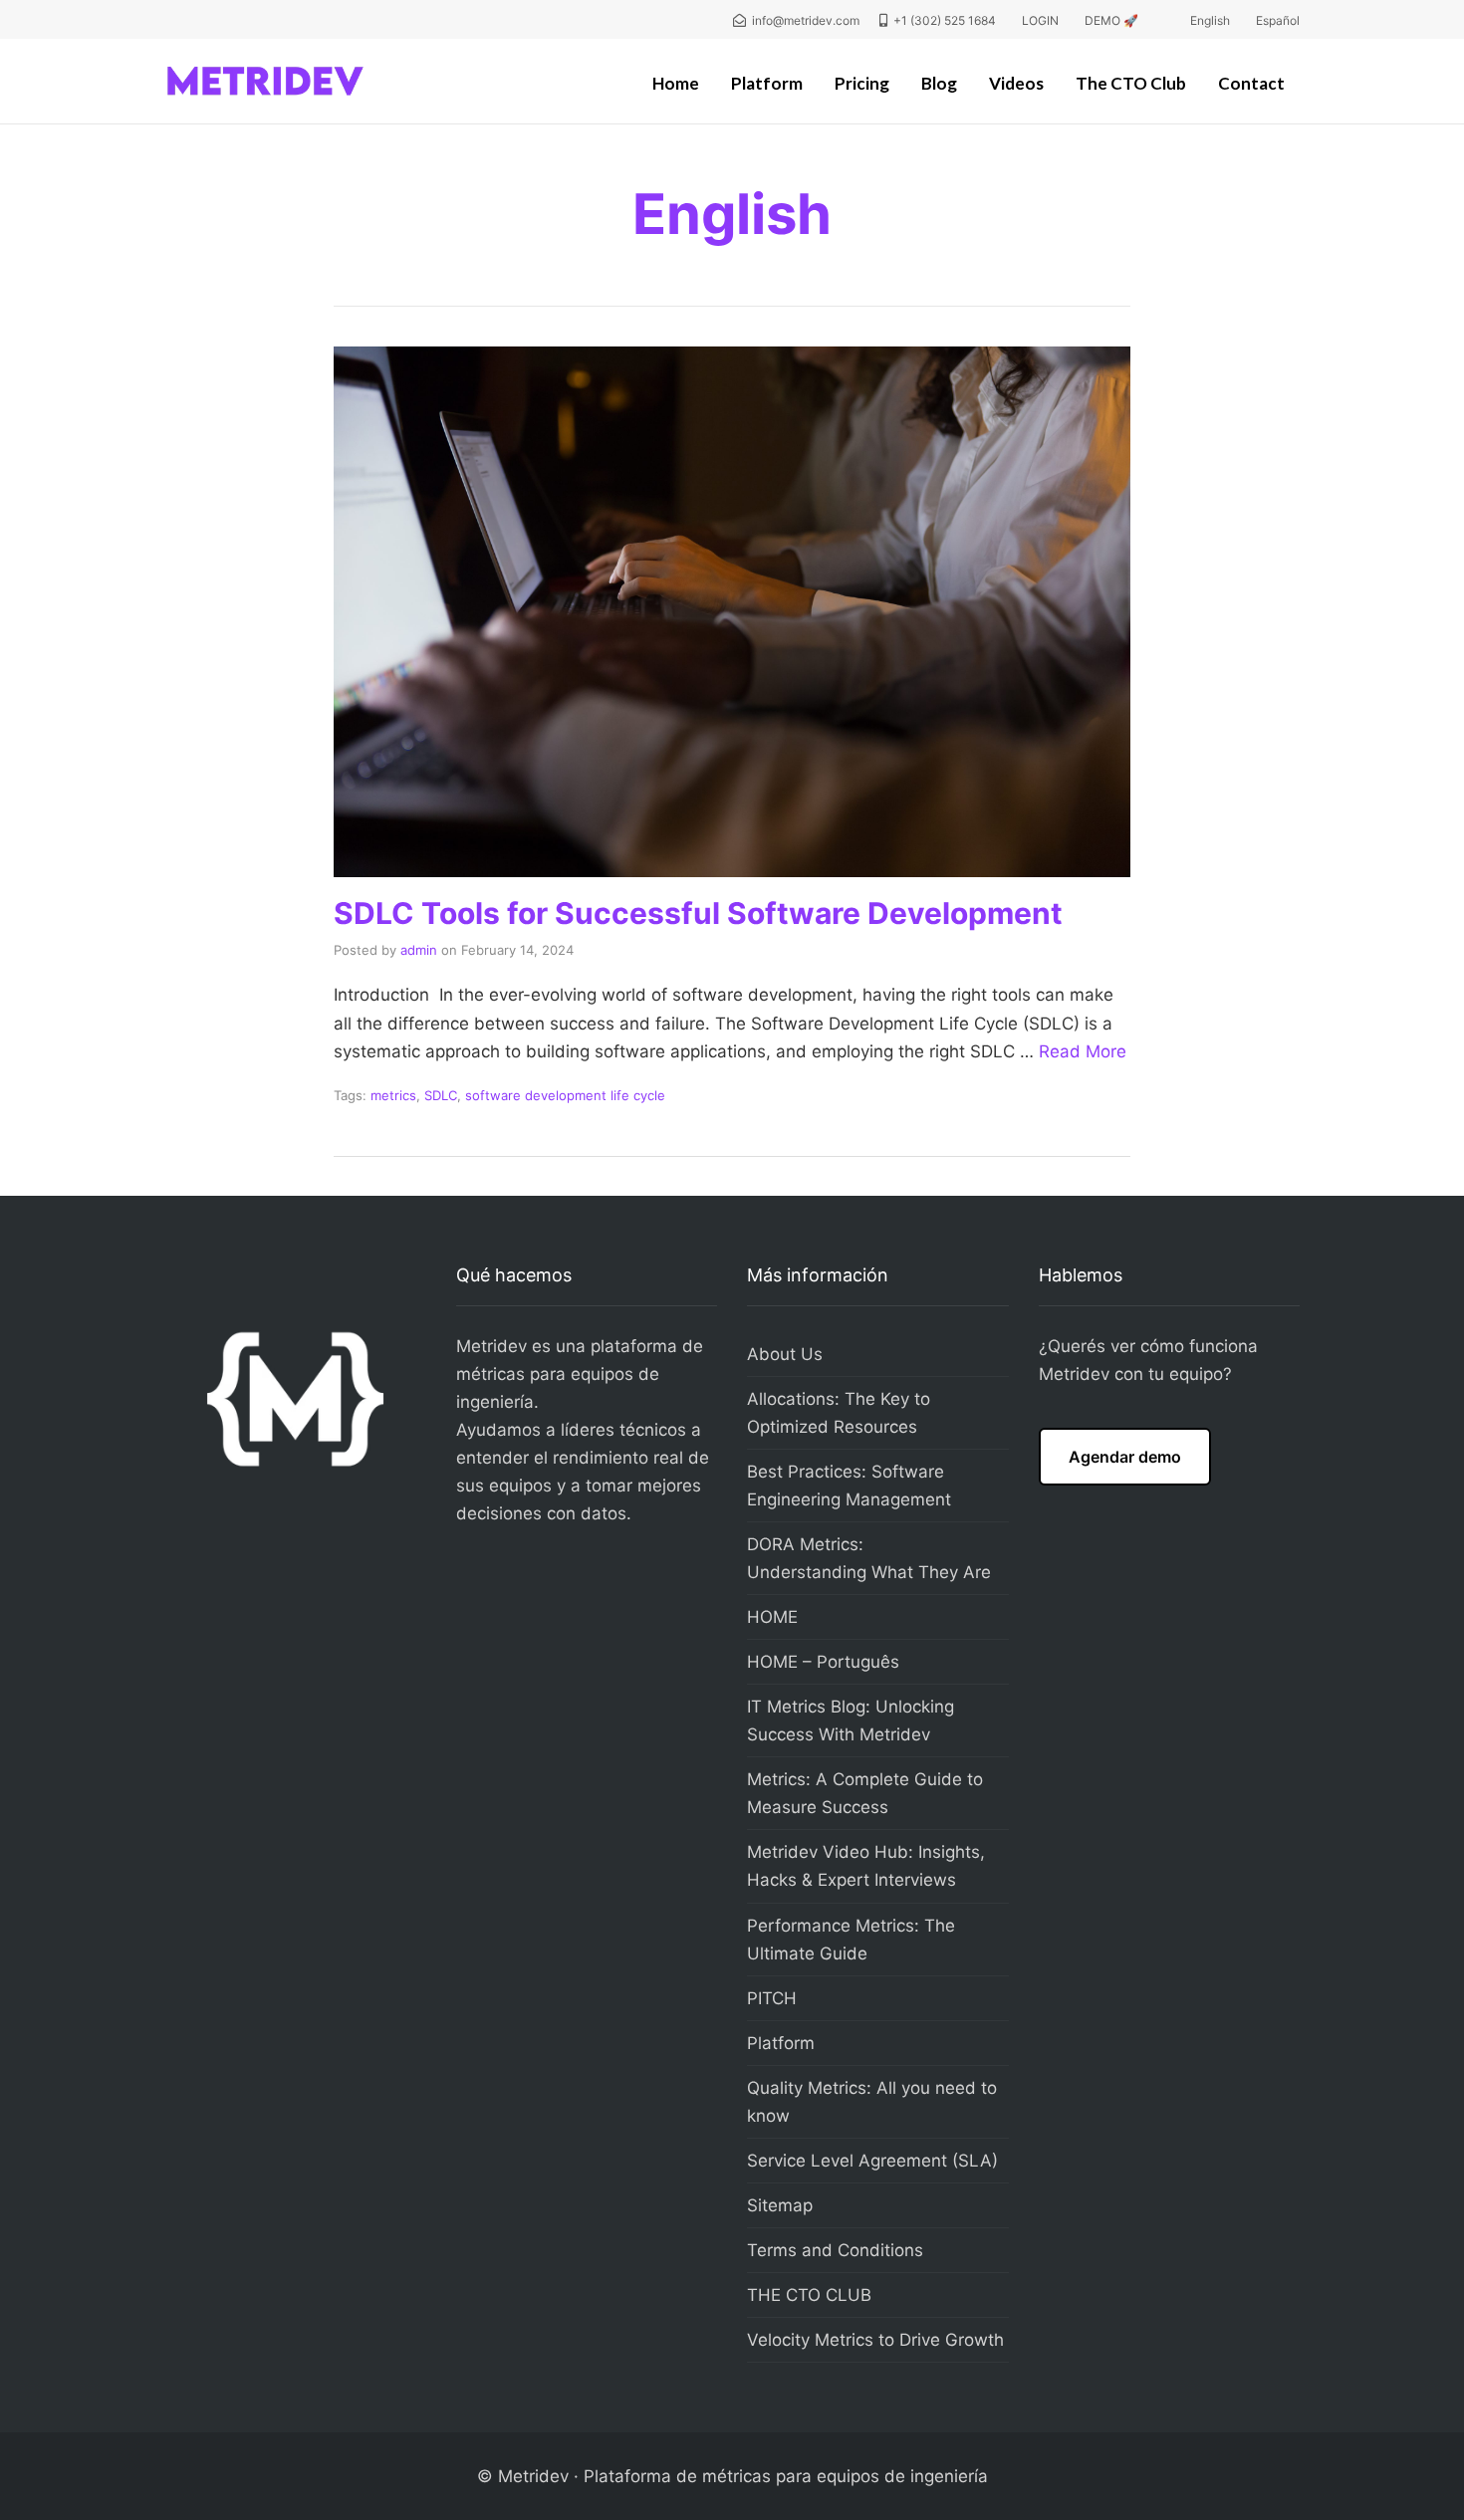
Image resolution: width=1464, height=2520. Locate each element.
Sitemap (780, 2205)
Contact (1251, 83)
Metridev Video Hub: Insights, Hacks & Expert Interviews (866, 1866)
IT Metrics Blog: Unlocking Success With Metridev (851, 1720)
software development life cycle (565, 1095)
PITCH (772, 1998)
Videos (1016, 83)
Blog (939, 83)
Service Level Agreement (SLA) (872, 2161)
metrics (393, 1095)
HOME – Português (823, 1662)
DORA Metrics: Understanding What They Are (869, 1558)
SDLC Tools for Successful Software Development (698, 913)
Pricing (862, 83)
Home (676, 83)
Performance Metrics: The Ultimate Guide (851, 1940)
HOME (772, 1617)
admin (419, 950)
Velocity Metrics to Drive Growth (875, 2340)
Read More (1083, 1051)
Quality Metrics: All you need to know (872, 2102)
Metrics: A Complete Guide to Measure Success (865, 1793)
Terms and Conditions (835, 2250)
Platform (767, 83)
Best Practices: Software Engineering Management (849, 1486)
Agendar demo (1125, 1457)
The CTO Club (1131, 83)
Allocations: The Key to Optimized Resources (839, 1413)
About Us (785, 1354)
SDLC (441, 1095)
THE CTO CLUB (809, 2295)
